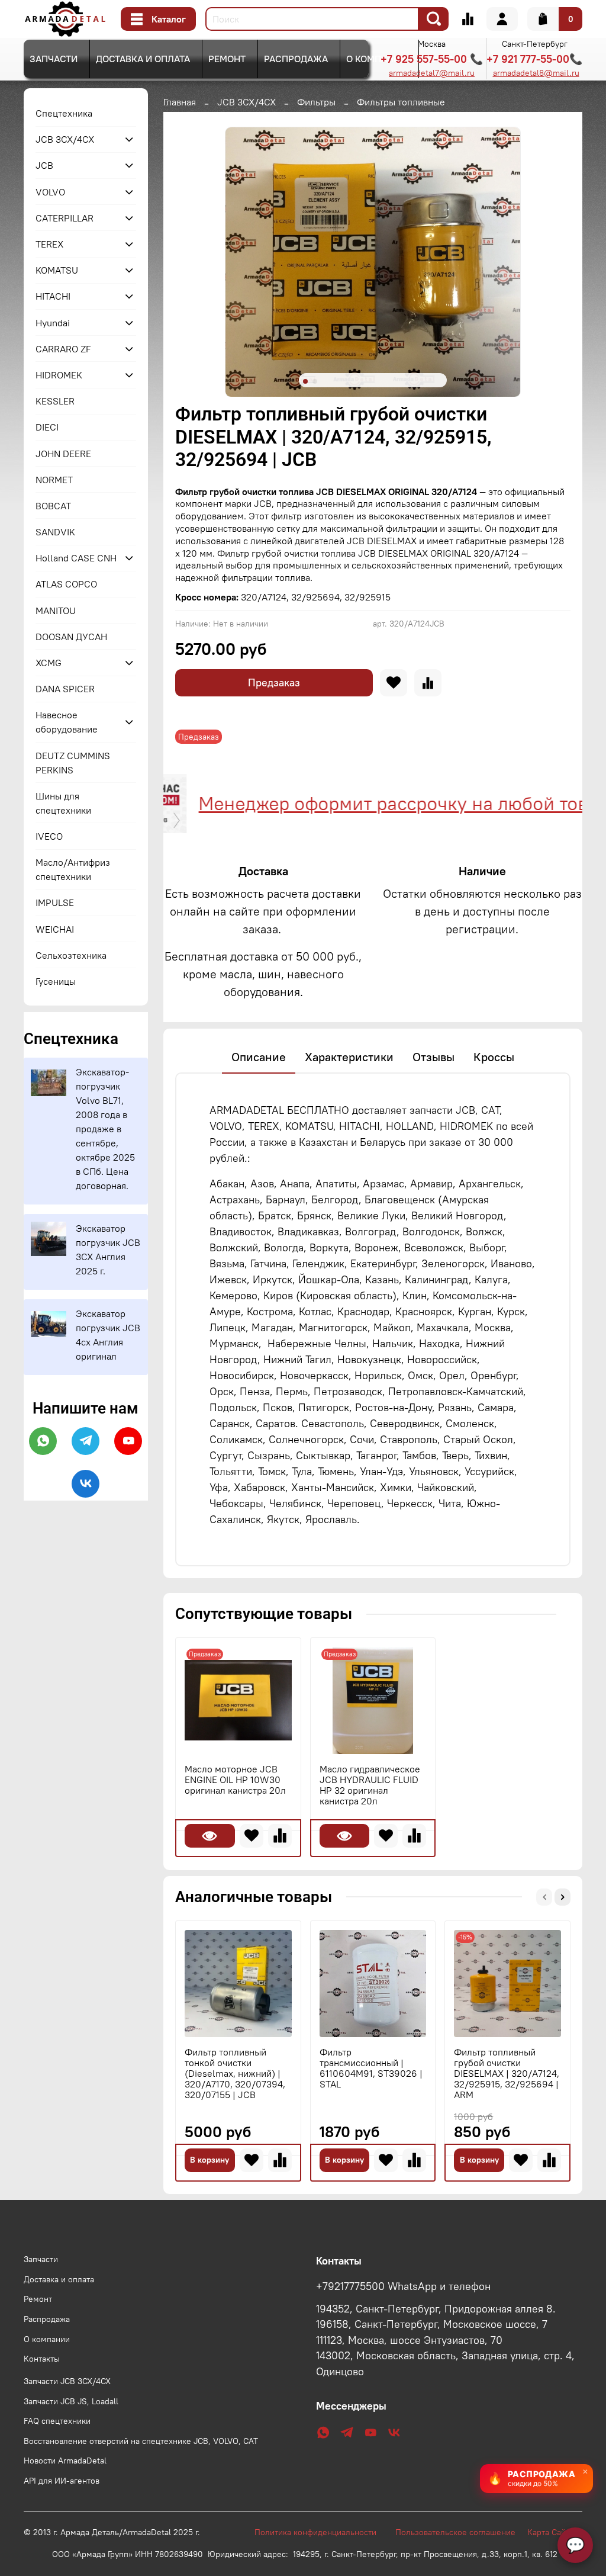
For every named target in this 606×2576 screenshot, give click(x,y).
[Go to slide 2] (315, 381)
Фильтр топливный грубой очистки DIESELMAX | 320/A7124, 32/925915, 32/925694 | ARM (507, 2073)
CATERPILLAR (65, 218)
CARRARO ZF (63, 349)
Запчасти (54, 59)
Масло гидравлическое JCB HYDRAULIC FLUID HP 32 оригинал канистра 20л (370, 1785)
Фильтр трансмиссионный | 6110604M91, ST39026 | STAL (371, 2067)
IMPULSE (55, 902)
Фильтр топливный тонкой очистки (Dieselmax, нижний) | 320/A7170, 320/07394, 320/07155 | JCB (235, 2073)
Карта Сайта (550, 2532)
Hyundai (53, 323)
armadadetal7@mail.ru (432, 73)
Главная (180, 102)
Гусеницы (56, 981)
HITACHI (53, 296)
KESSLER (55, 401)
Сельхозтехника (71, 955)
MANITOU (56, 611)
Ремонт (227, 59)
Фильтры (316, 102)
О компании (376, 59)
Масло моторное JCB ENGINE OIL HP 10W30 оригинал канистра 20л (235, 1780)
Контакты (42, 2359)
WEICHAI (55, 929)
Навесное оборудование (67, 722)
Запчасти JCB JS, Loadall (71, 2401)
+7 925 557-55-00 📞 (432, 59)
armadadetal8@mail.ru (536, 73)
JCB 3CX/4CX (246, 102)
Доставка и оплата (143, 59)
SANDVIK (55, 532)
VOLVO (50, 192)
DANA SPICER (65, 689)
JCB (44, 165)
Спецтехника (64, 113)
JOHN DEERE (63, 454)
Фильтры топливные (401, 102)
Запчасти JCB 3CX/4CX (67, 2381)
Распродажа (296, 59)
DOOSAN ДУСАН (71, 637)
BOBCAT (53, 506)
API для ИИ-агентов (62, 2481)
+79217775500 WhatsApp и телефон (403, 2286)
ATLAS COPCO (66, 584)
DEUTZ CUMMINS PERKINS (73, 763)
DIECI (47, 427)
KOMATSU (57, 270)
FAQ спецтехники (57, 2421)
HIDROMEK (59, 375)
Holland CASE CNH (76, 558)
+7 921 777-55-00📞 (534, 59)
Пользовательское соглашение (461, 2532)
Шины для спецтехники (63, 803)
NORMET (54, 480)
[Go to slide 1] (305, 381)
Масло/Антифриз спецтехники (73, 869)
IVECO (49, 836)
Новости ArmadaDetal (65, 2461)
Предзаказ (274, 682)
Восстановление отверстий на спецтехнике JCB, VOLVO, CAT (141, 2441)
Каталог (169, 19)
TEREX (49, 244)
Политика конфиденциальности (321, 2532)
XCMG (49, 663)
